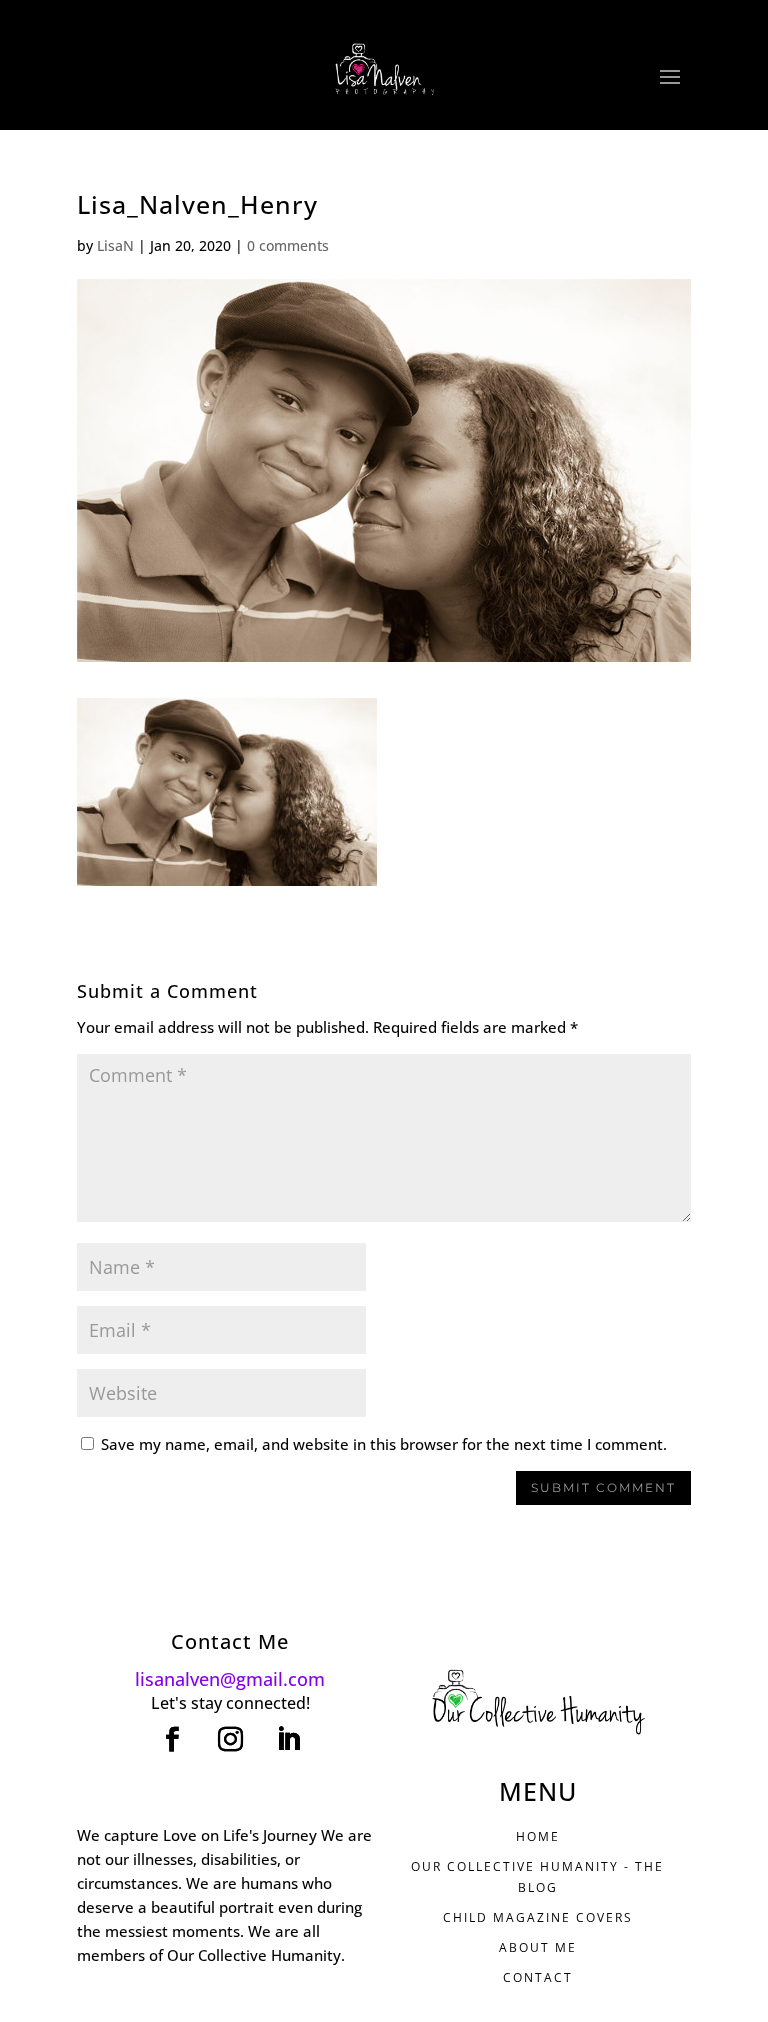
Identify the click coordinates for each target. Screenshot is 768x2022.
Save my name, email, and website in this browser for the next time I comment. (384, 1444)
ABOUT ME (538, 1947)
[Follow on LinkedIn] (288, 1740)
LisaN (115, 245)
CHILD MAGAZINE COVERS (538, 1917)
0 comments (288, 245)
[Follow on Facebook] (172, 1740)
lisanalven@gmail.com (230, 1679)
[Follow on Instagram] (230, 1740)
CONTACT (538, 1977)
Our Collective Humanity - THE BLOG (537, 1876)
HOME (538, 1836)
